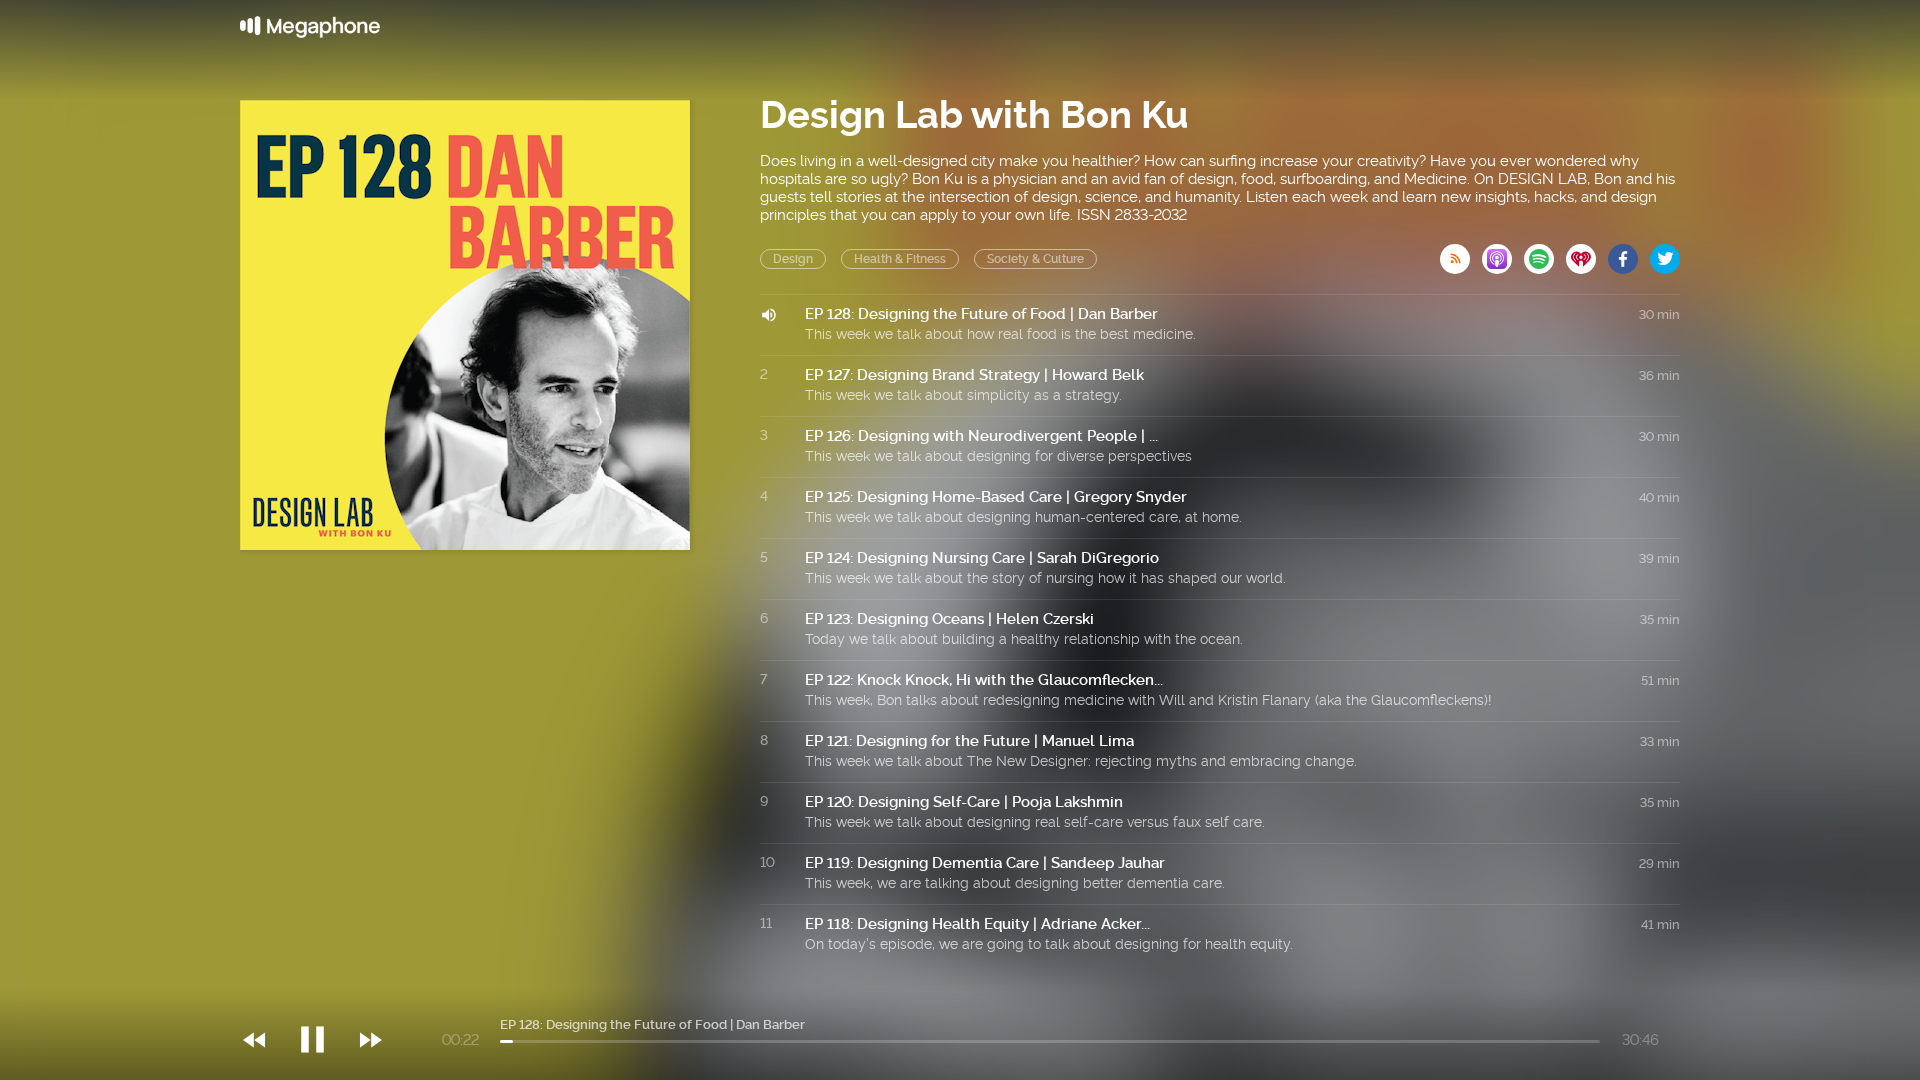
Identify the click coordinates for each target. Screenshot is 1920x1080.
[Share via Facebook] (1629, 253)
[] (322, 999)
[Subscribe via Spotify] (1545, 253)
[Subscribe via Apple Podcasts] (1503, 253)
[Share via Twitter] (1665, 253)
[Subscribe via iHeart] (1587, 253)
